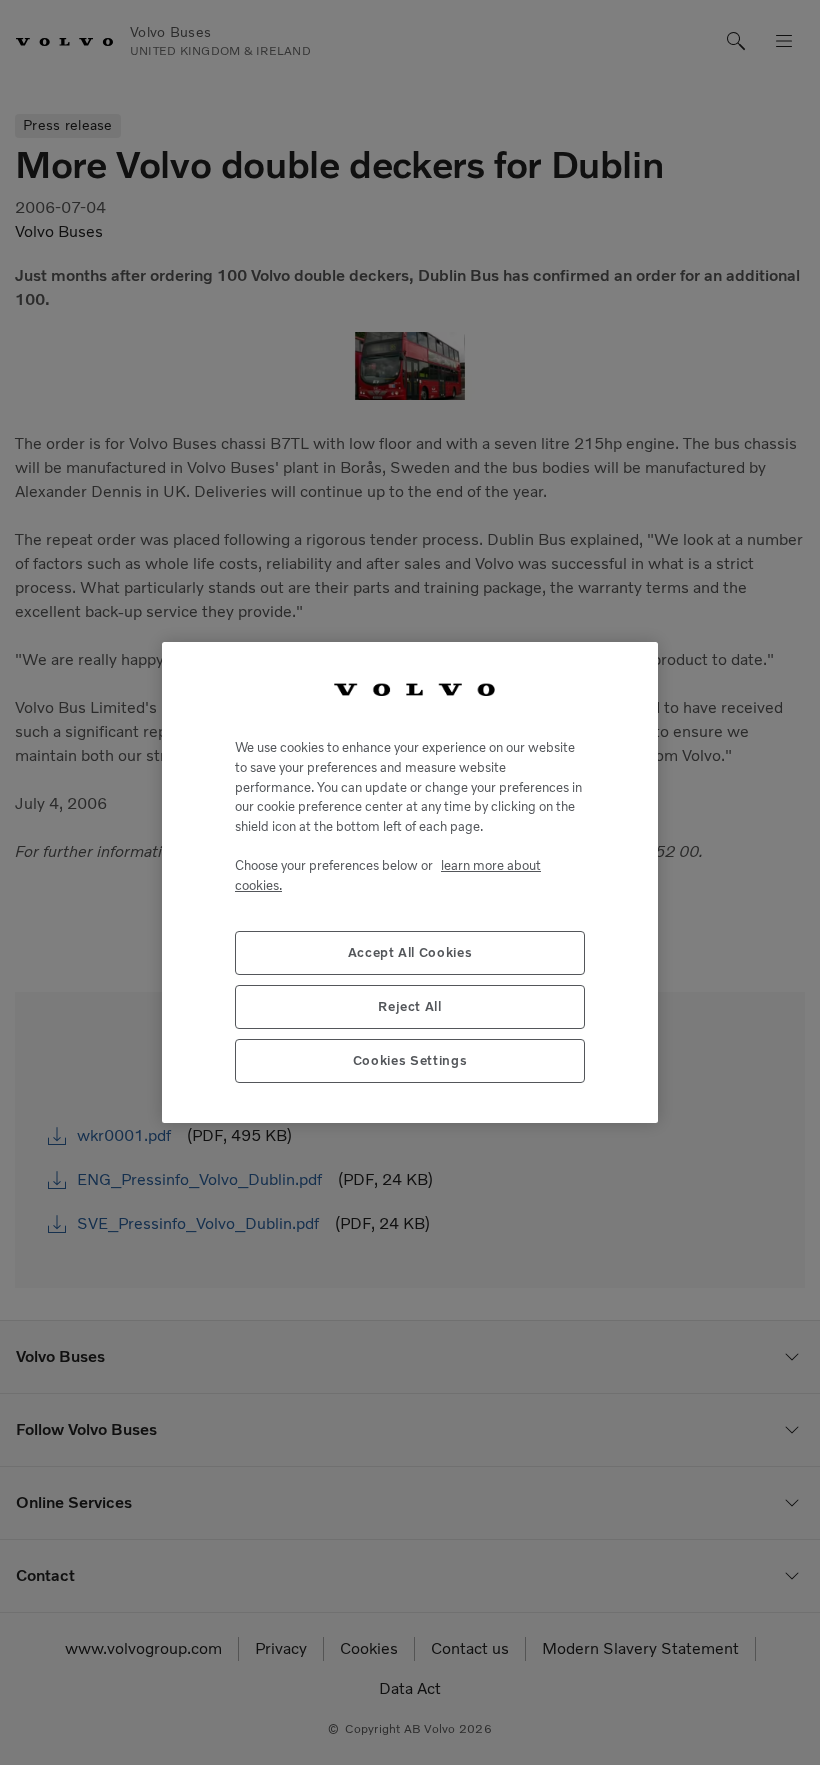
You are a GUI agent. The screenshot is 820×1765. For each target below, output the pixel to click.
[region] (410, 882)
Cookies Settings (410, 1060)
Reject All (410, 1006)
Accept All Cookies (410, 952)
